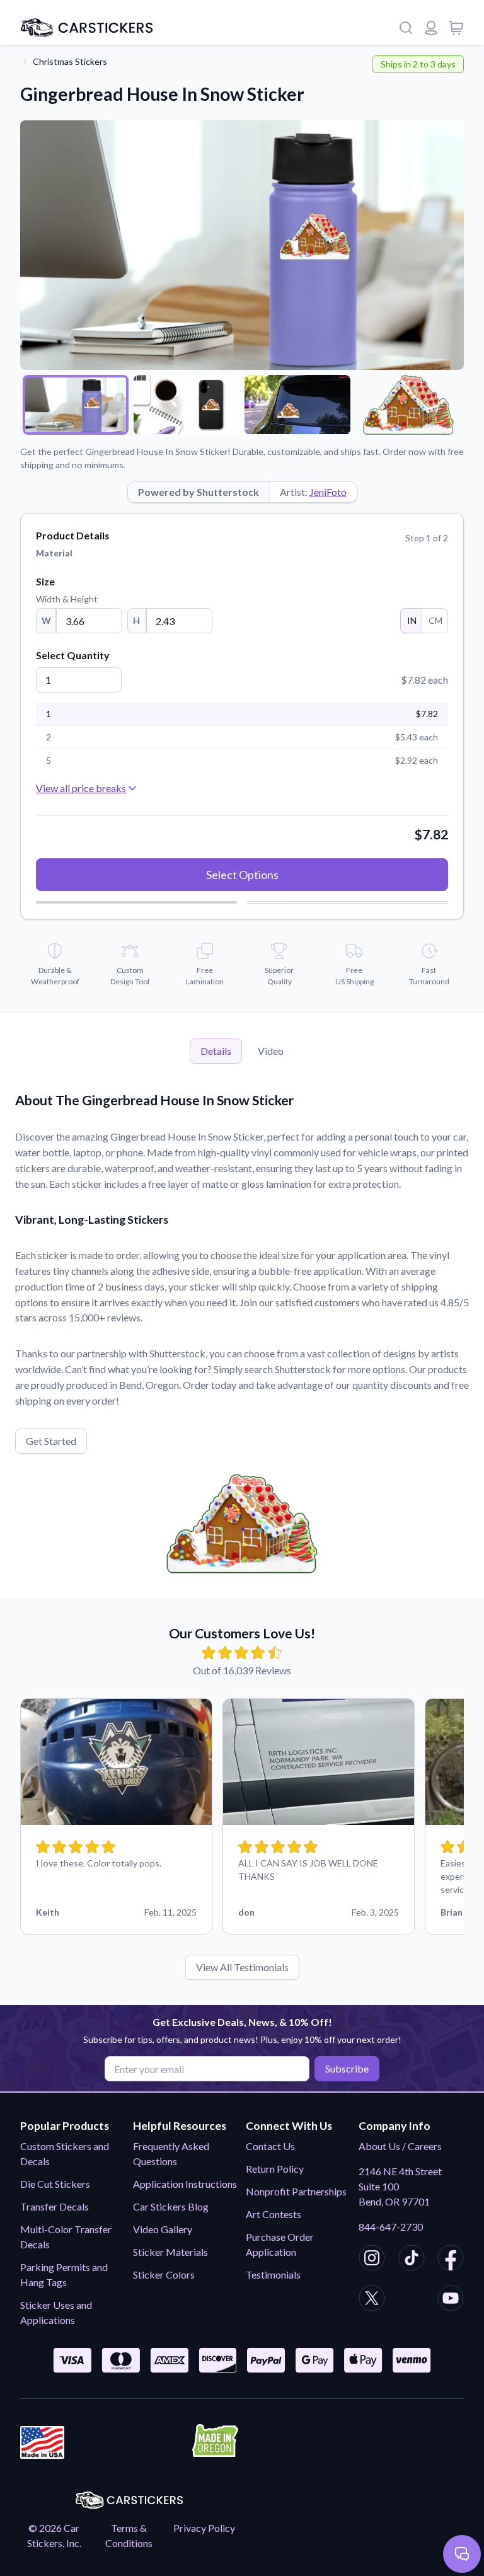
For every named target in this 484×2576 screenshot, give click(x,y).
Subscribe (347, 2068)
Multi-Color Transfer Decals (66, 2237)
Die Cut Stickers (55, 2184)
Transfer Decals (55, 2206)
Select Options (242, 875)
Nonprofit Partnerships (296, 2191)
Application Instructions (185, 2184)
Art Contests (274, 2214)
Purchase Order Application (280, 2244)
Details (216, 1051)
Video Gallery (163, 2229)
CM (435, 620)
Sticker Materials (170, 2252)
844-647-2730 (391, 2227)
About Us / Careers (400, 2146)
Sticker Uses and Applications (56, 2312)
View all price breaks (81, 788)
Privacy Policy (204, 2528)
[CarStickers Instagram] (372, 2260)
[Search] (406, 28)
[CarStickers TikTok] (412, 2260)
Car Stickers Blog (171, 2206)
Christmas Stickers (70, 61)
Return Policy (275, 2169)
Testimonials (273, 2274)
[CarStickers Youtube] (451, 2300)
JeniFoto (328, 492)
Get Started (51, 1441)
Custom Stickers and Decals (65, 2153)
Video (271, 1051)
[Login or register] (431, 28)
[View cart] (456, 28)
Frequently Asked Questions (171, 2153)
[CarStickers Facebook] (451, 2260)
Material (54, 553)
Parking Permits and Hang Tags (64, 2274)
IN (412, 620)
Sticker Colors (164, 2274)
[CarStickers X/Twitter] (372, 2300)
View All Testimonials (242, 1967)
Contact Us (270, 2146)
